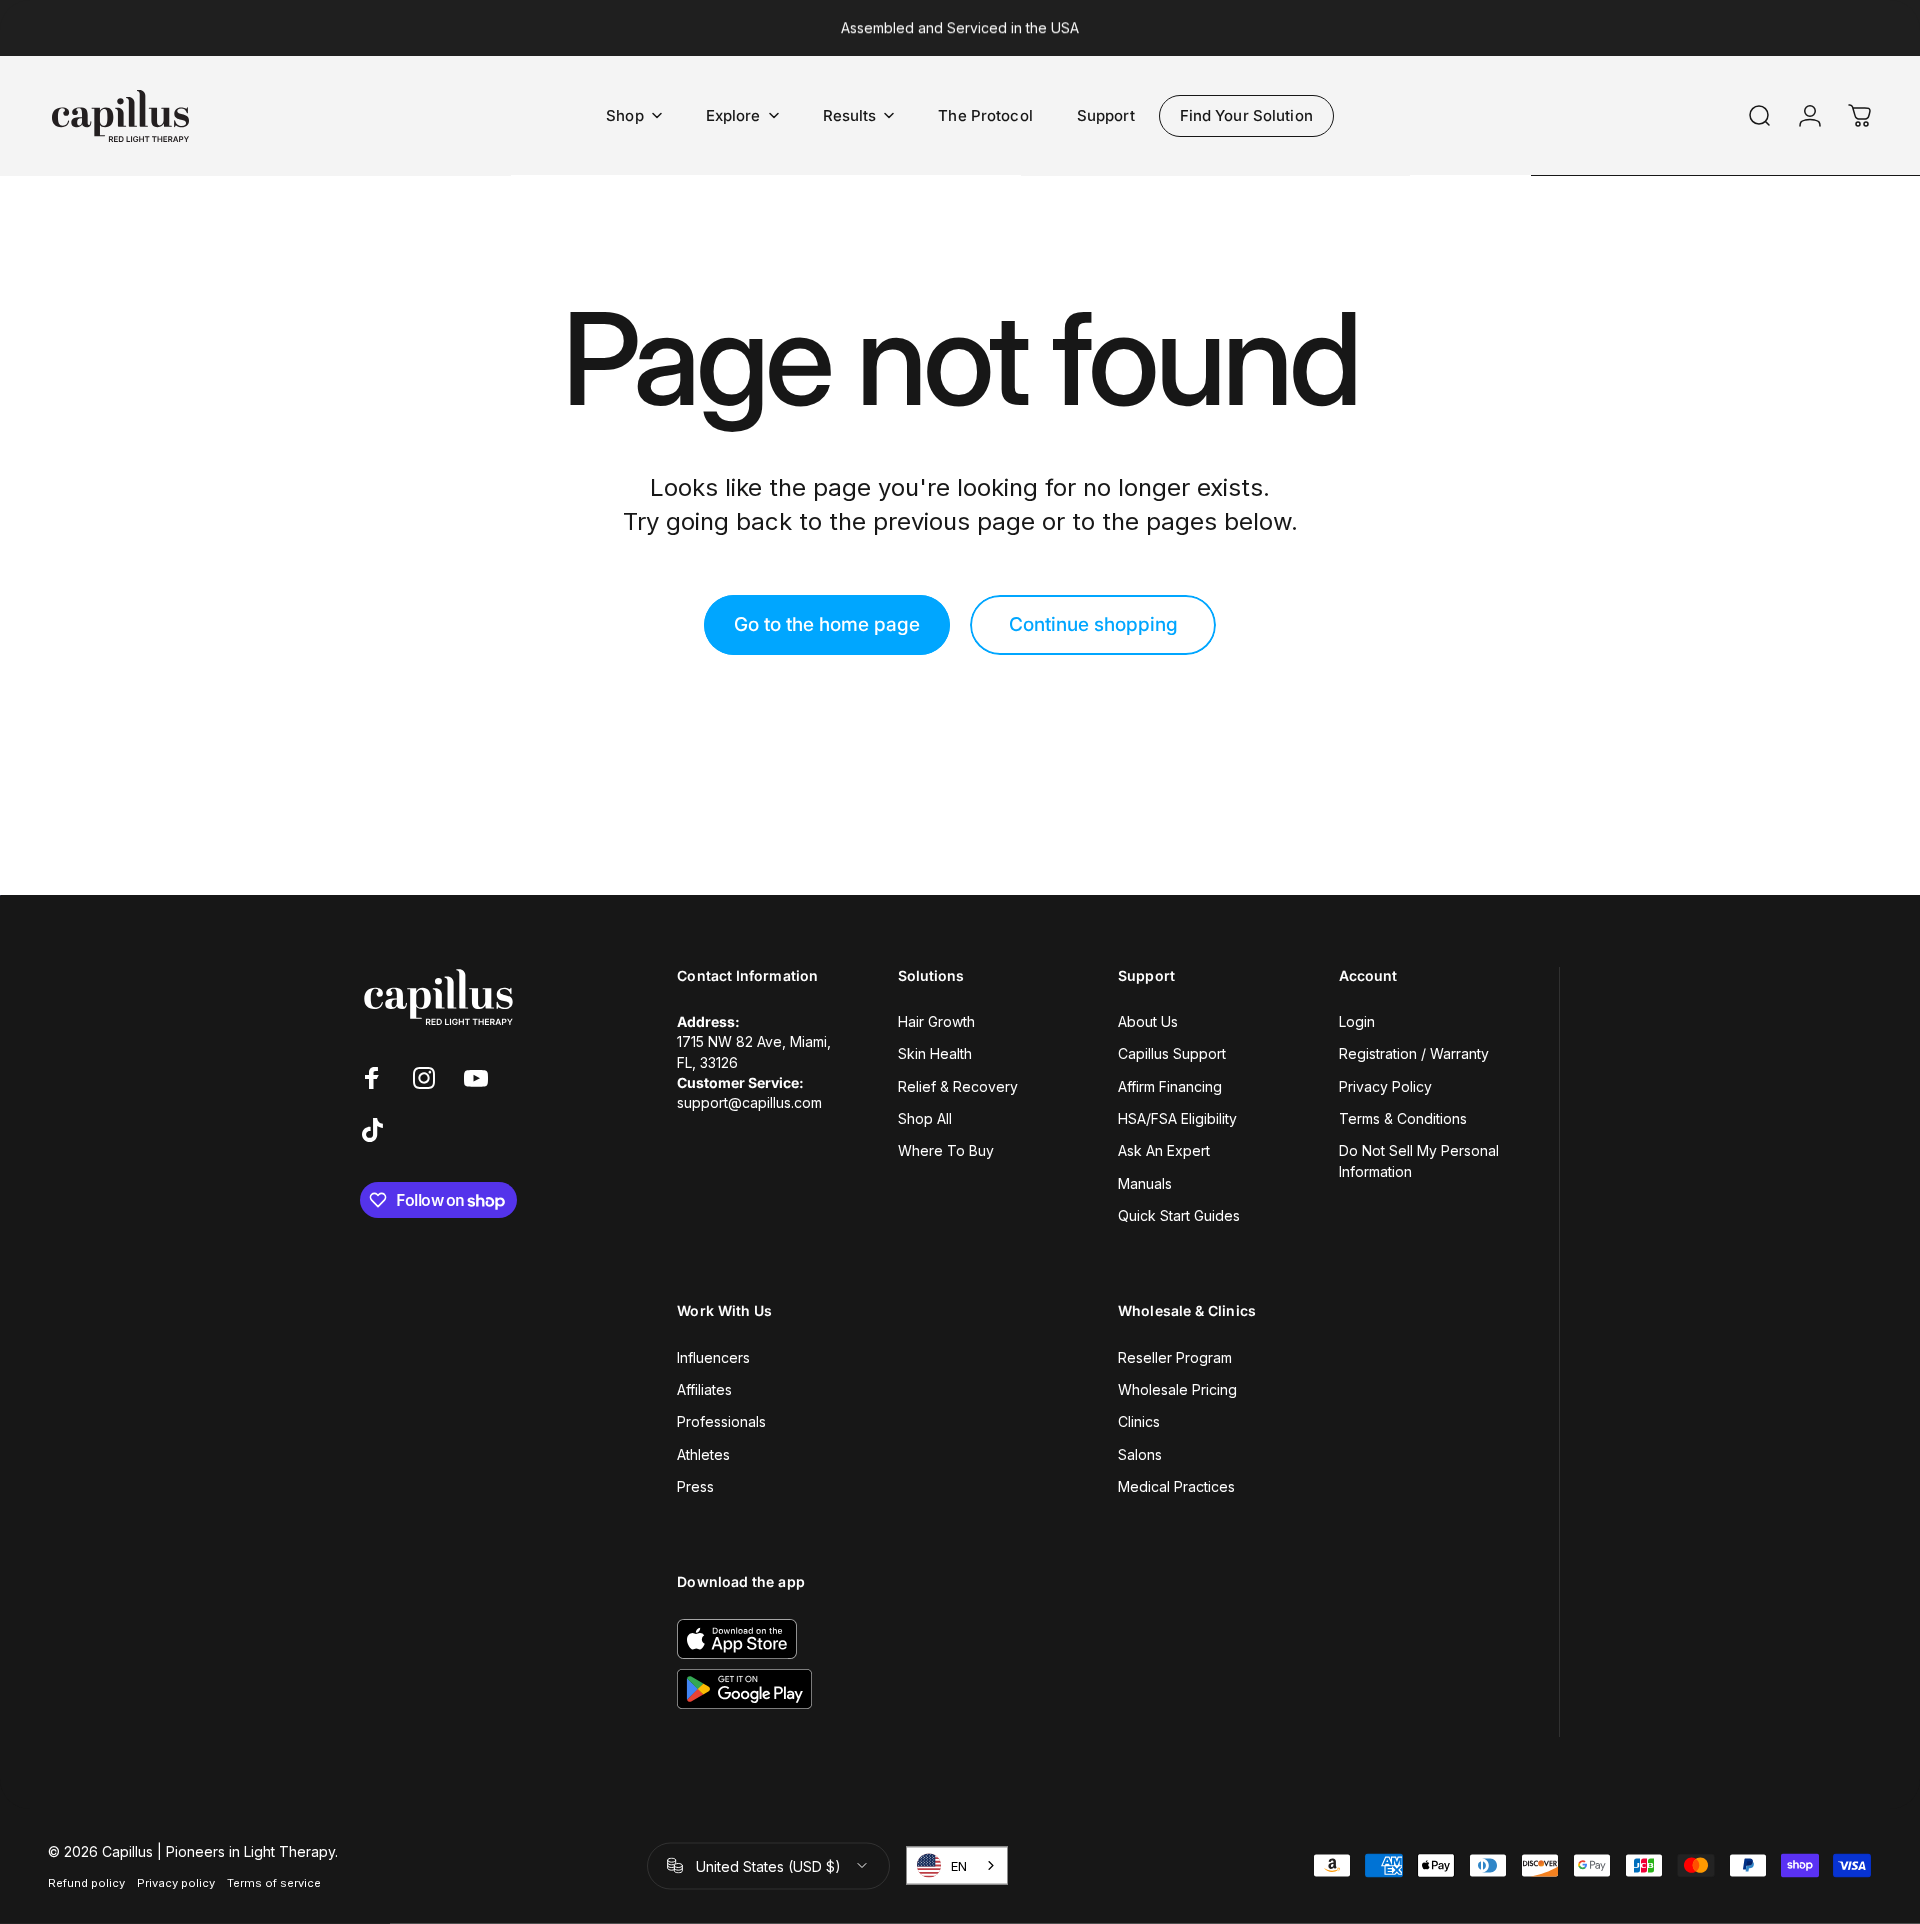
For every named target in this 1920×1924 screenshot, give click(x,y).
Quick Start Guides (1179, 1215)
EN (959, 1866)
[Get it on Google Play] (744, 1689)
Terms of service (274, 1882)
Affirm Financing (1170, 1086)
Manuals (1145, 1183)
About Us (1148, 1021)
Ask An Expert (1164, 1150)
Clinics (1139, 1421)
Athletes (703, 1454)
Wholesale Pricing (1177, 1389)
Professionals (721, 1421)
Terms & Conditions (1403, 1118)
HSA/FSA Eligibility (1177, 1118)
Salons (1140, 1454)
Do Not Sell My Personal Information (1419, 1160)
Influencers (713, 1357)
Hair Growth (936, 1021)
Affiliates (704, 1389)
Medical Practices (1176, 1486)
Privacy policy (176, 1882)
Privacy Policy (1385, 1086)
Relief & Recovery (958, 1086)
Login (1357, 1021)
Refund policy (86, 1882)
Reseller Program (1175, 1357)
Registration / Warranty (1414, 1053)
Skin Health (935, 1053)
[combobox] (957, 1866)
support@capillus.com (749, 1102)
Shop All (925, 1118)
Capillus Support (1172, 1053)
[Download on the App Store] (737, 1639)
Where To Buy (946, 1150)
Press (695, 1486)
